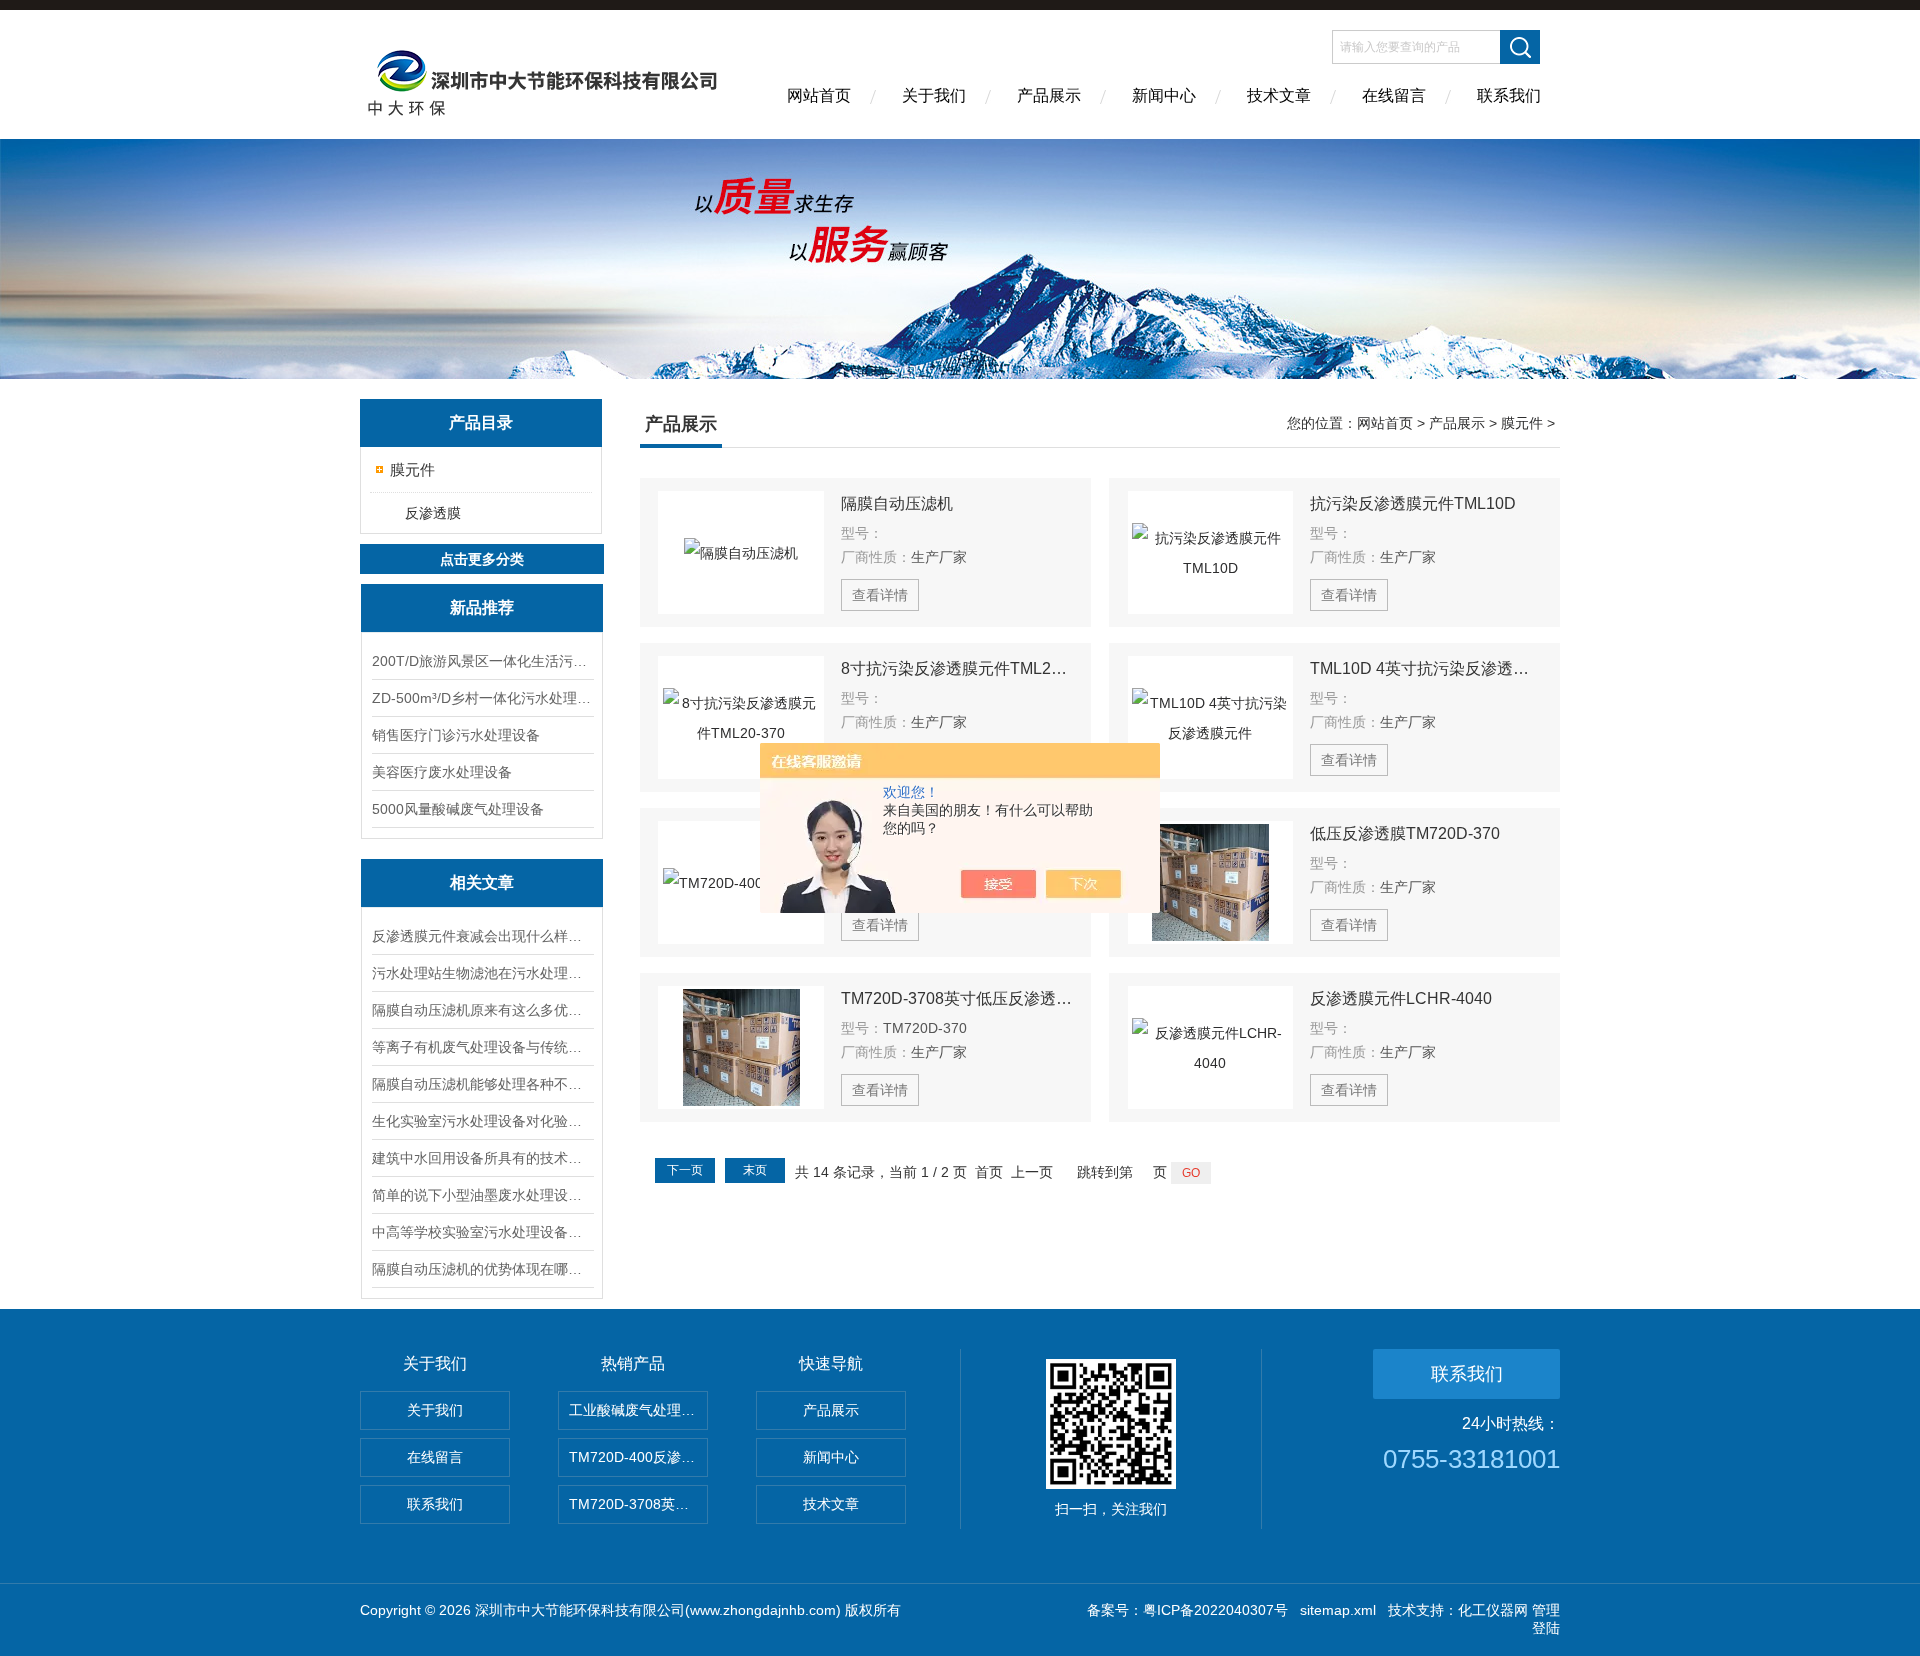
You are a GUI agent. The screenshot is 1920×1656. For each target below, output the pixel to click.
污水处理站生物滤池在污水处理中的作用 (482, 973)
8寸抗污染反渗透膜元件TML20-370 (957, 668)
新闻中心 (1164, 95)
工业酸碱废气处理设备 (638, 1410)
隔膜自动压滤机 (897, 503)
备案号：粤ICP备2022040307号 (1187, 1610)
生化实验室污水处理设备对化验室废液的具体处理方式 (482, 1121)
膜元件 (412, 469)
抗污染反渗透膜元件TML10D (1413, 503)
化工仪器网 (1493, 1610)
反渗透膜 (433, 513)
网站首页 (819, 95)
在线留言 (1394, 95)
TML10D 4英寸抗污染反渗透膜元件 (1426, 668)
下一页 (685, 1170)
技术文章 (1279, 95)
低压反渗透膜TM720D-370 (1405, 833)
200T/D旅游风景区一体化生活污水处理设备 (482, 661)
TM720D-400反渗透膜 (638, 1457)
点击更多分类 (482, 559)
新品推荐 (482, 607)
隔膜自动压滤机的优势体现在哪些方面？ (482, 1269)
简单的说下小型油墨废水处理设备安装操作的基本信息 (482, 1195)
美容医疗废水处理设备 (442, 772)
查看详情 (880, 595)
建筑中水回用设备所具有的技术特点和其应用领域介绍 (482, 1158)
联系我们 (1509, 95)
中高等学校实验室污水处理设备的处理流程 (482, 1232)
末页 (755, 1170)
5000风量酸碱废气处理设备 (458, 809)
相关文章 (482, 882)
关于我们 (934, 95)
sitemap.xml (1338, 1610)
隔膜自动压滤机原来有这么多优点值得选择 (482, 1010)
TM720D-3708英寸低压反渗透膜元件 (957, 998)
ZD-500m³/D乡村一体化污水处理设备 (482, 698)
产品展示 (1049, 95)
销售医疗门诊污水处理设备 (456, 735)
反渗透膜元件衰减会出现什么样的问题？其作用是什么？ (482, 936)
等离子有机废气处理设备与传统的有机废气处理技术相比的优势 (482, 1047)
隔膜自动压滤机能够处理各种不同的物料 (482, 1084)
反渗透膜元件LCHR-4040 (1401, 998)
